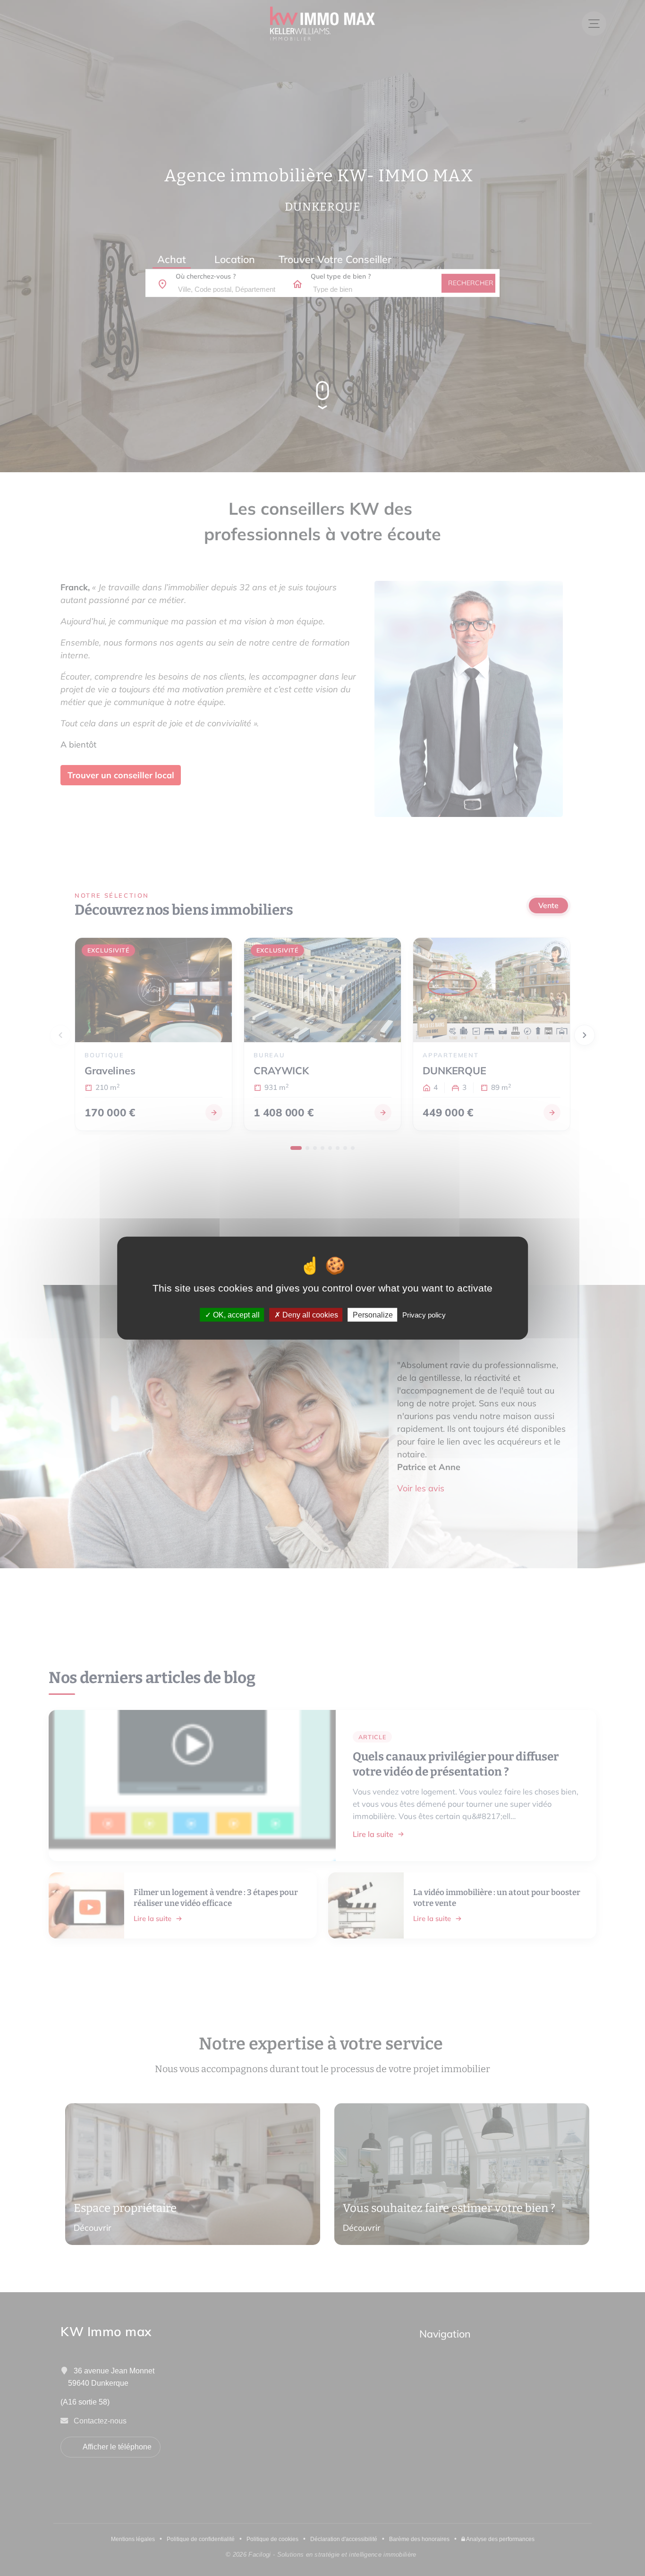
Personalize (373, 1315)
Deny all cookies (309, 1315)
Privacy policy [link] (424, 1315)
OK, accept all (235, 1315)
